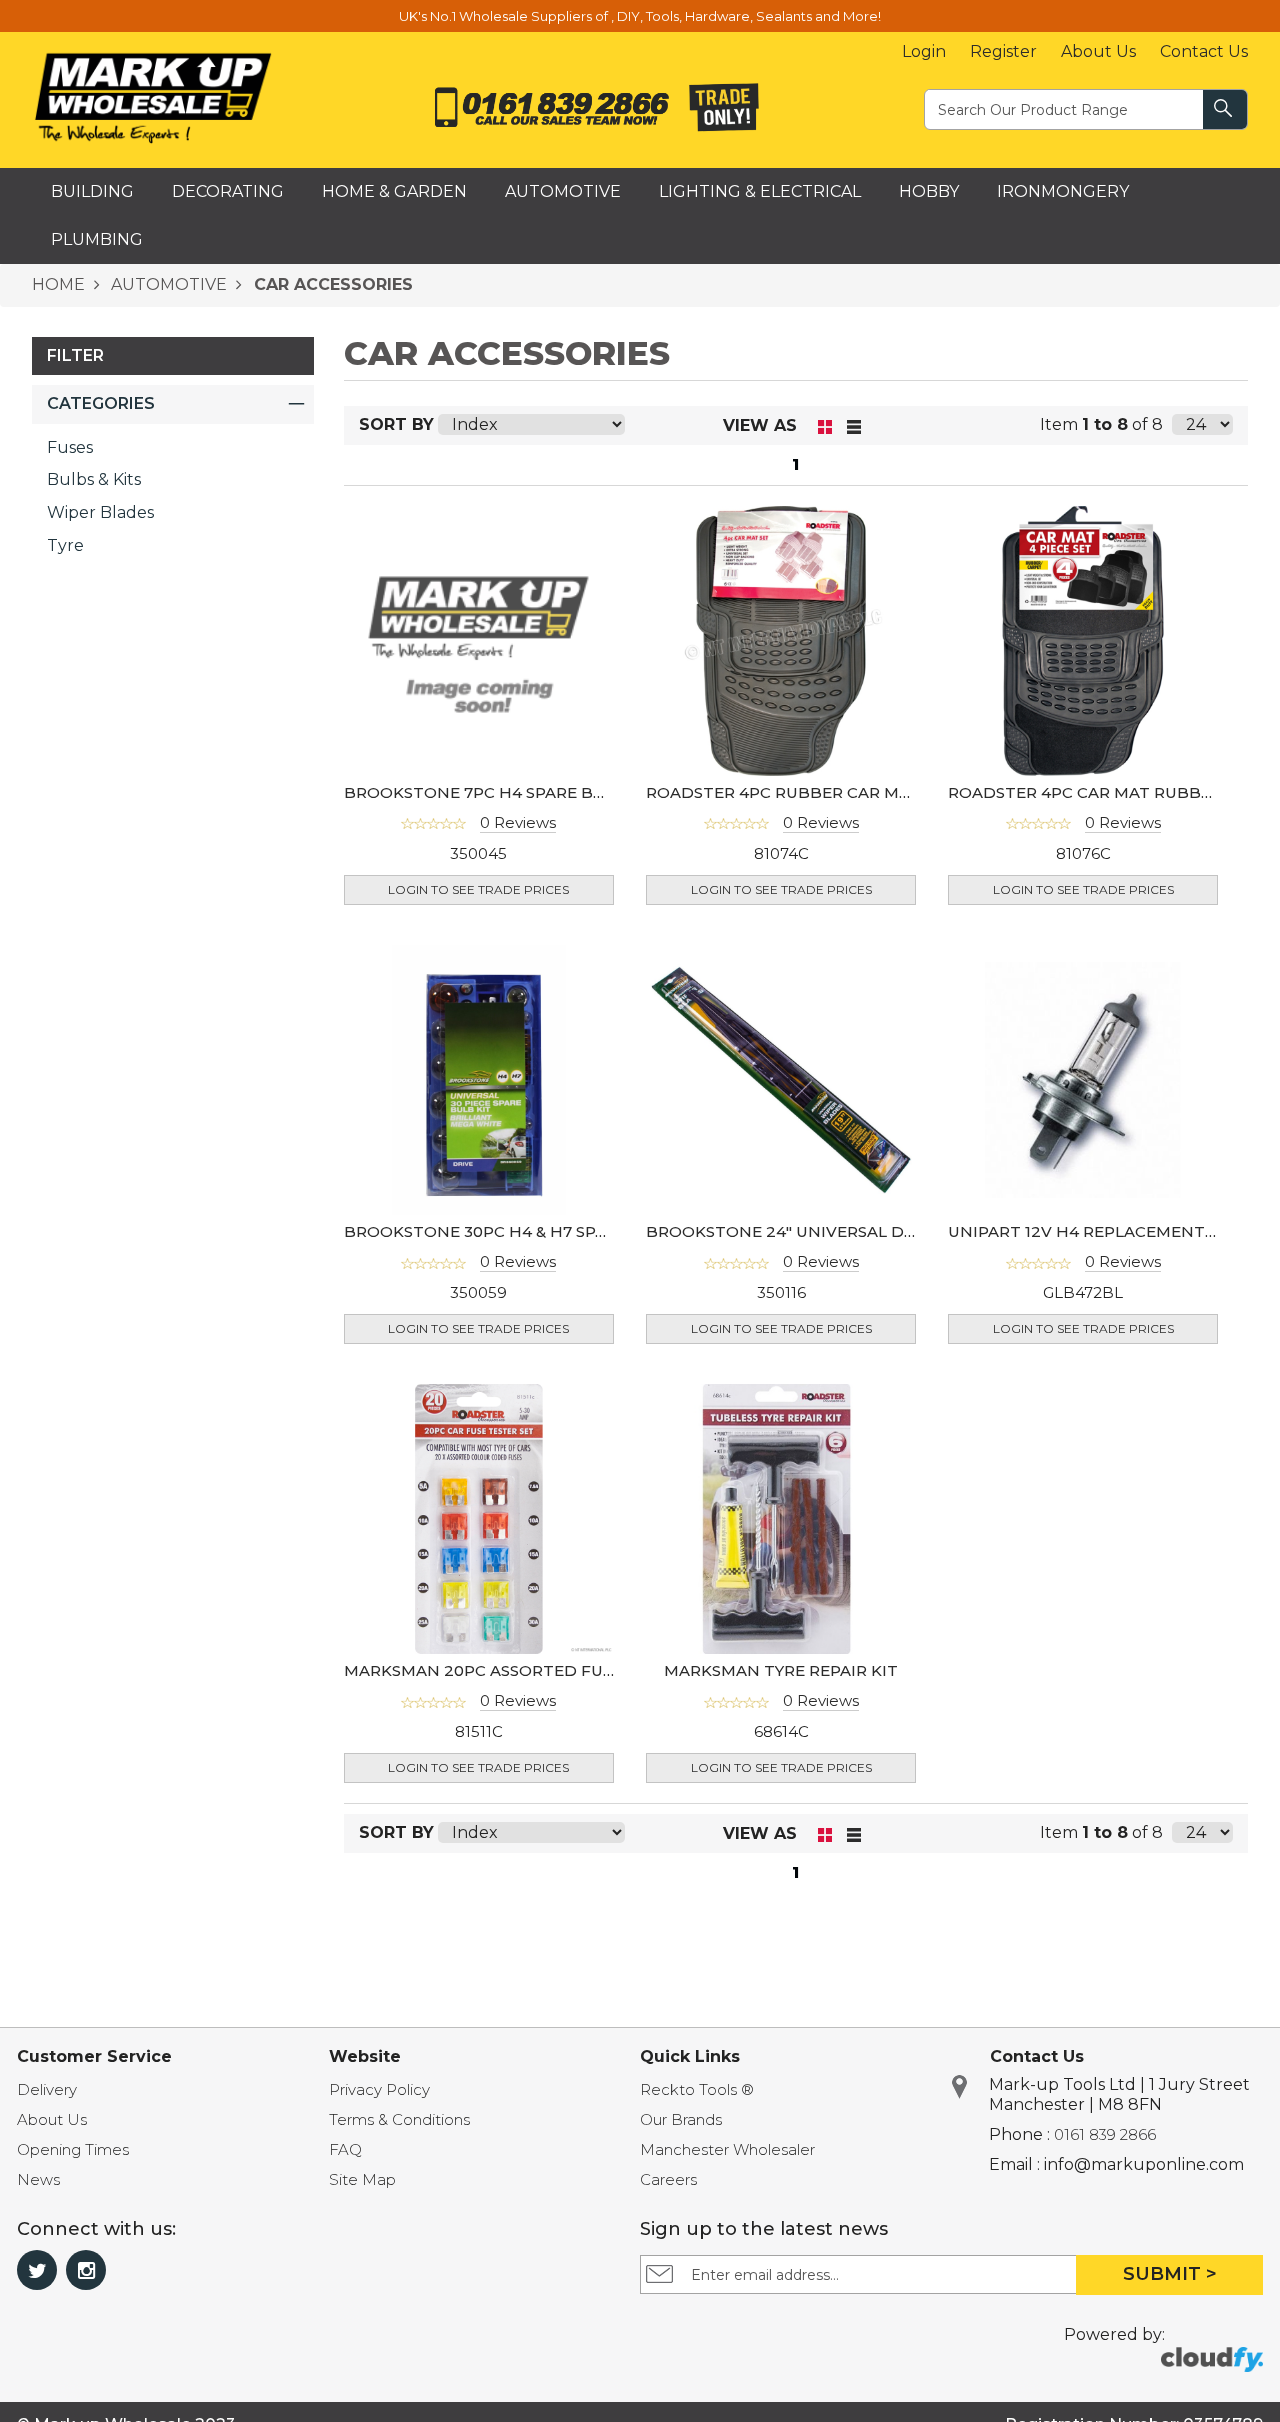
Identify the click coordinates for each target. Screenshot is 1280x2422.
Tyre (65, 545)
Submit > (1170, 2274)
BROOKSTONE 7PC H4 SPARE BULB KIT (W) (516, 792)
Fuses (70, 447)
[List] (854, 425)
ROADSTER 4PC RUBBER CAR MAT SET (800, 792)
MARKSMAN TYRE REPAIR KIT (781, 1670)
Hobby (929, 191)
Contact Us (1204, 51)
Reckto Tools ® (697, 2089)
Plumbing (97, 239)
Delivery (47, 2089)
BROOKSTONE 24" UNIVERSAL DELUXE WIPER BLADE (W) (875, 1231)
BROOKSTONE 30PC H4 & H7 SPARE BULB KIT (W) (541, 1231)
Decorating (228, 191)
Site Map (362, 2179)
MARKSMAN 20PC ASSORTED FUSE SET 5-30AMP (537, 1670)
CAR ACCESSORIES (331, 284)
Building (92, 191)
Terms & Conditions (399, 2119)
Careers (668, 2179)
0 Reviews (518, 822)
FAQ (345, 2149)
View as (760, 425)
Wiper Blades (100, 512)
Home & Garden (394, 191)
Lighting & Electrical (760, 191)
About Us (1098, 51)
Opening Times (73, 2149)
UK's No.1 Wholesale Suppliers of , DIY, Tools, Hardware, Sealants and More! (640, 16)
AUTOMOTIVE (167, 284)
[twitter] (37, 2270)
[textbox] (1065, 108)
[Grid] (825, 425)
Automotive (563, 191)
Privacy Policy (379, 2089)
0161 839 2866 (1105, 2134)
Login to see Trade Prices (478, 889)
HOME (58, 284)
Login (924, 51)
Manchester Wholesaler (727, 2149)
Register (1003, 51)
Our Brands (681, 2119)
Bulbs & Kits (94, 479)
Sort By (396, 424)
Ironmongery (1063, 191)
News (38, 2179)
